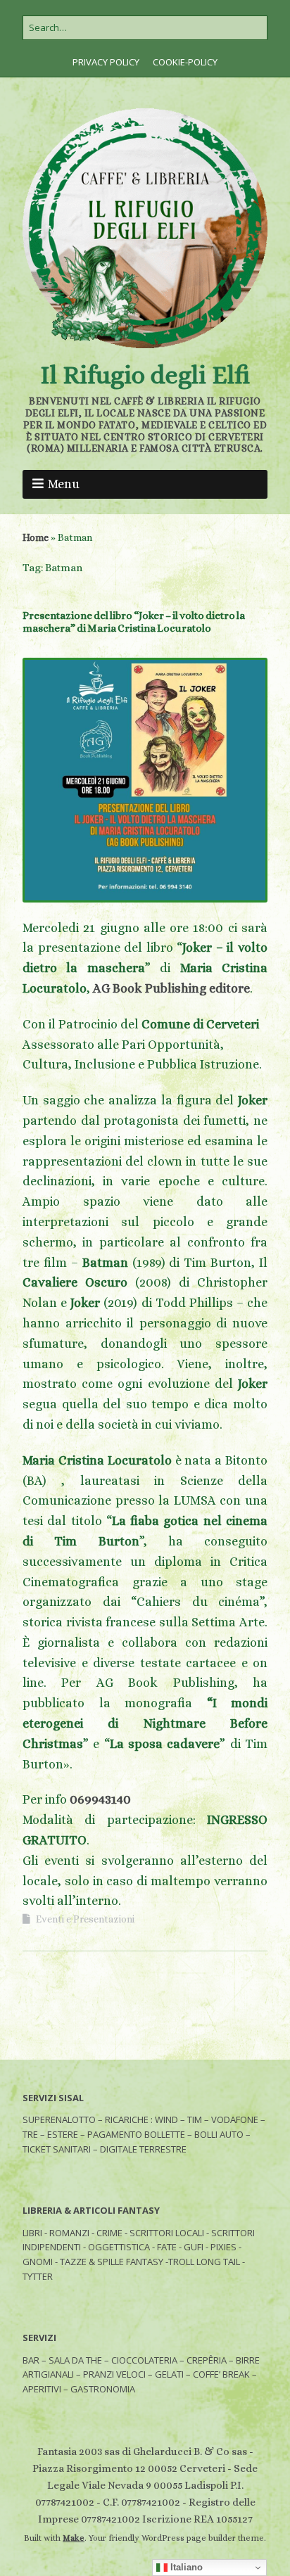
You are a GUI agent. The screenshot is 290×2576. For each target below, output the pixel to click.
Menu (64, 484)
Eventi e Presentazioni (85, 1919)
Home (36, 537)
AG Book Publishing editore (171, 988)
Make (74, 2538)
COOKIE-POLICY (185, 62)
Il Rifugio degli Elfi (145, 375)
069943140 (100, 1799)
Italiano (185, 2567)
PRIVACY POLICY (106, 62)
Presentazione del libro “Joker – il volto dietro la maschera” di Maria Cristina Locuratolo (134, 622)
